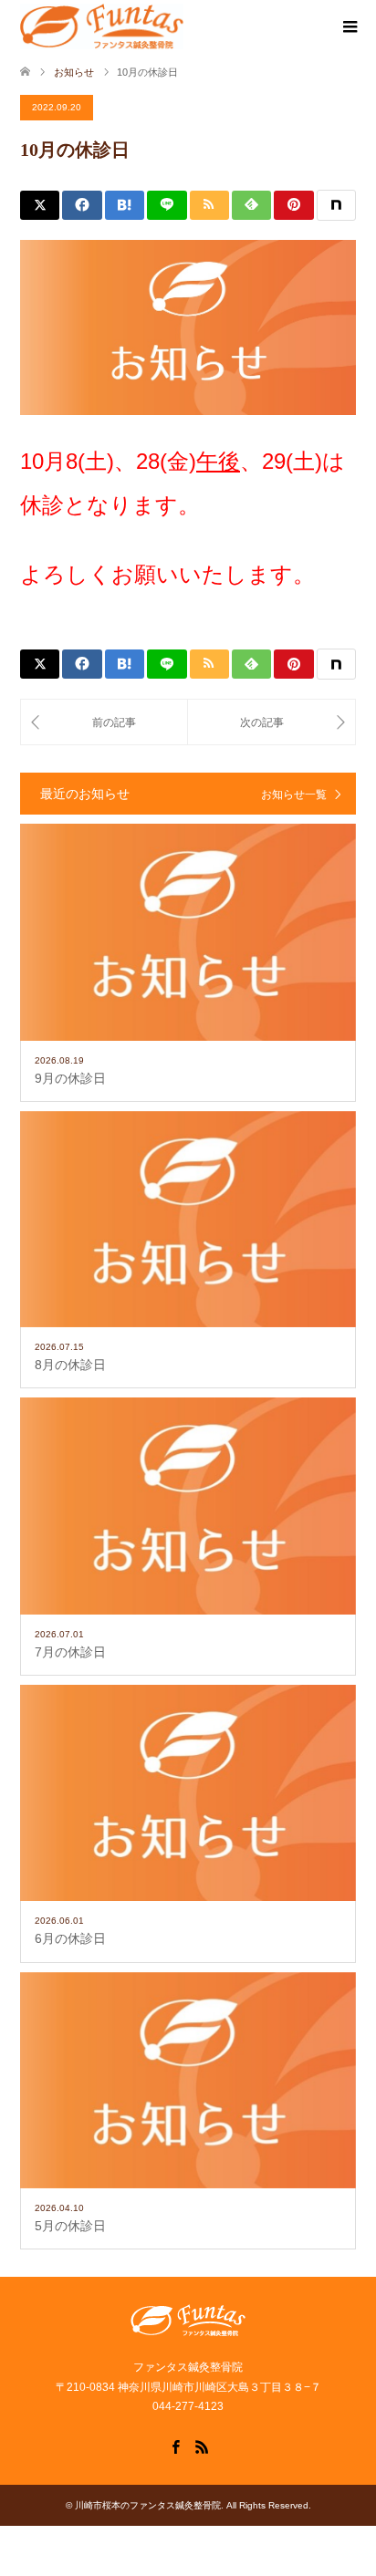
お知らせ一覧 (294, 795)
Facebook (175, 2446)
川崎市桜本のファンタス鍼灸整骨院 (148, 2505)
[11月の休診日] (272, 722)
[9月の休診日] (104, 722)
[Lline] (167, 205)
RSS (202, 2446)
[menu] (349, 27)
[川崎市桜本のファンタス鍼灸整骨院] (102, 26)
